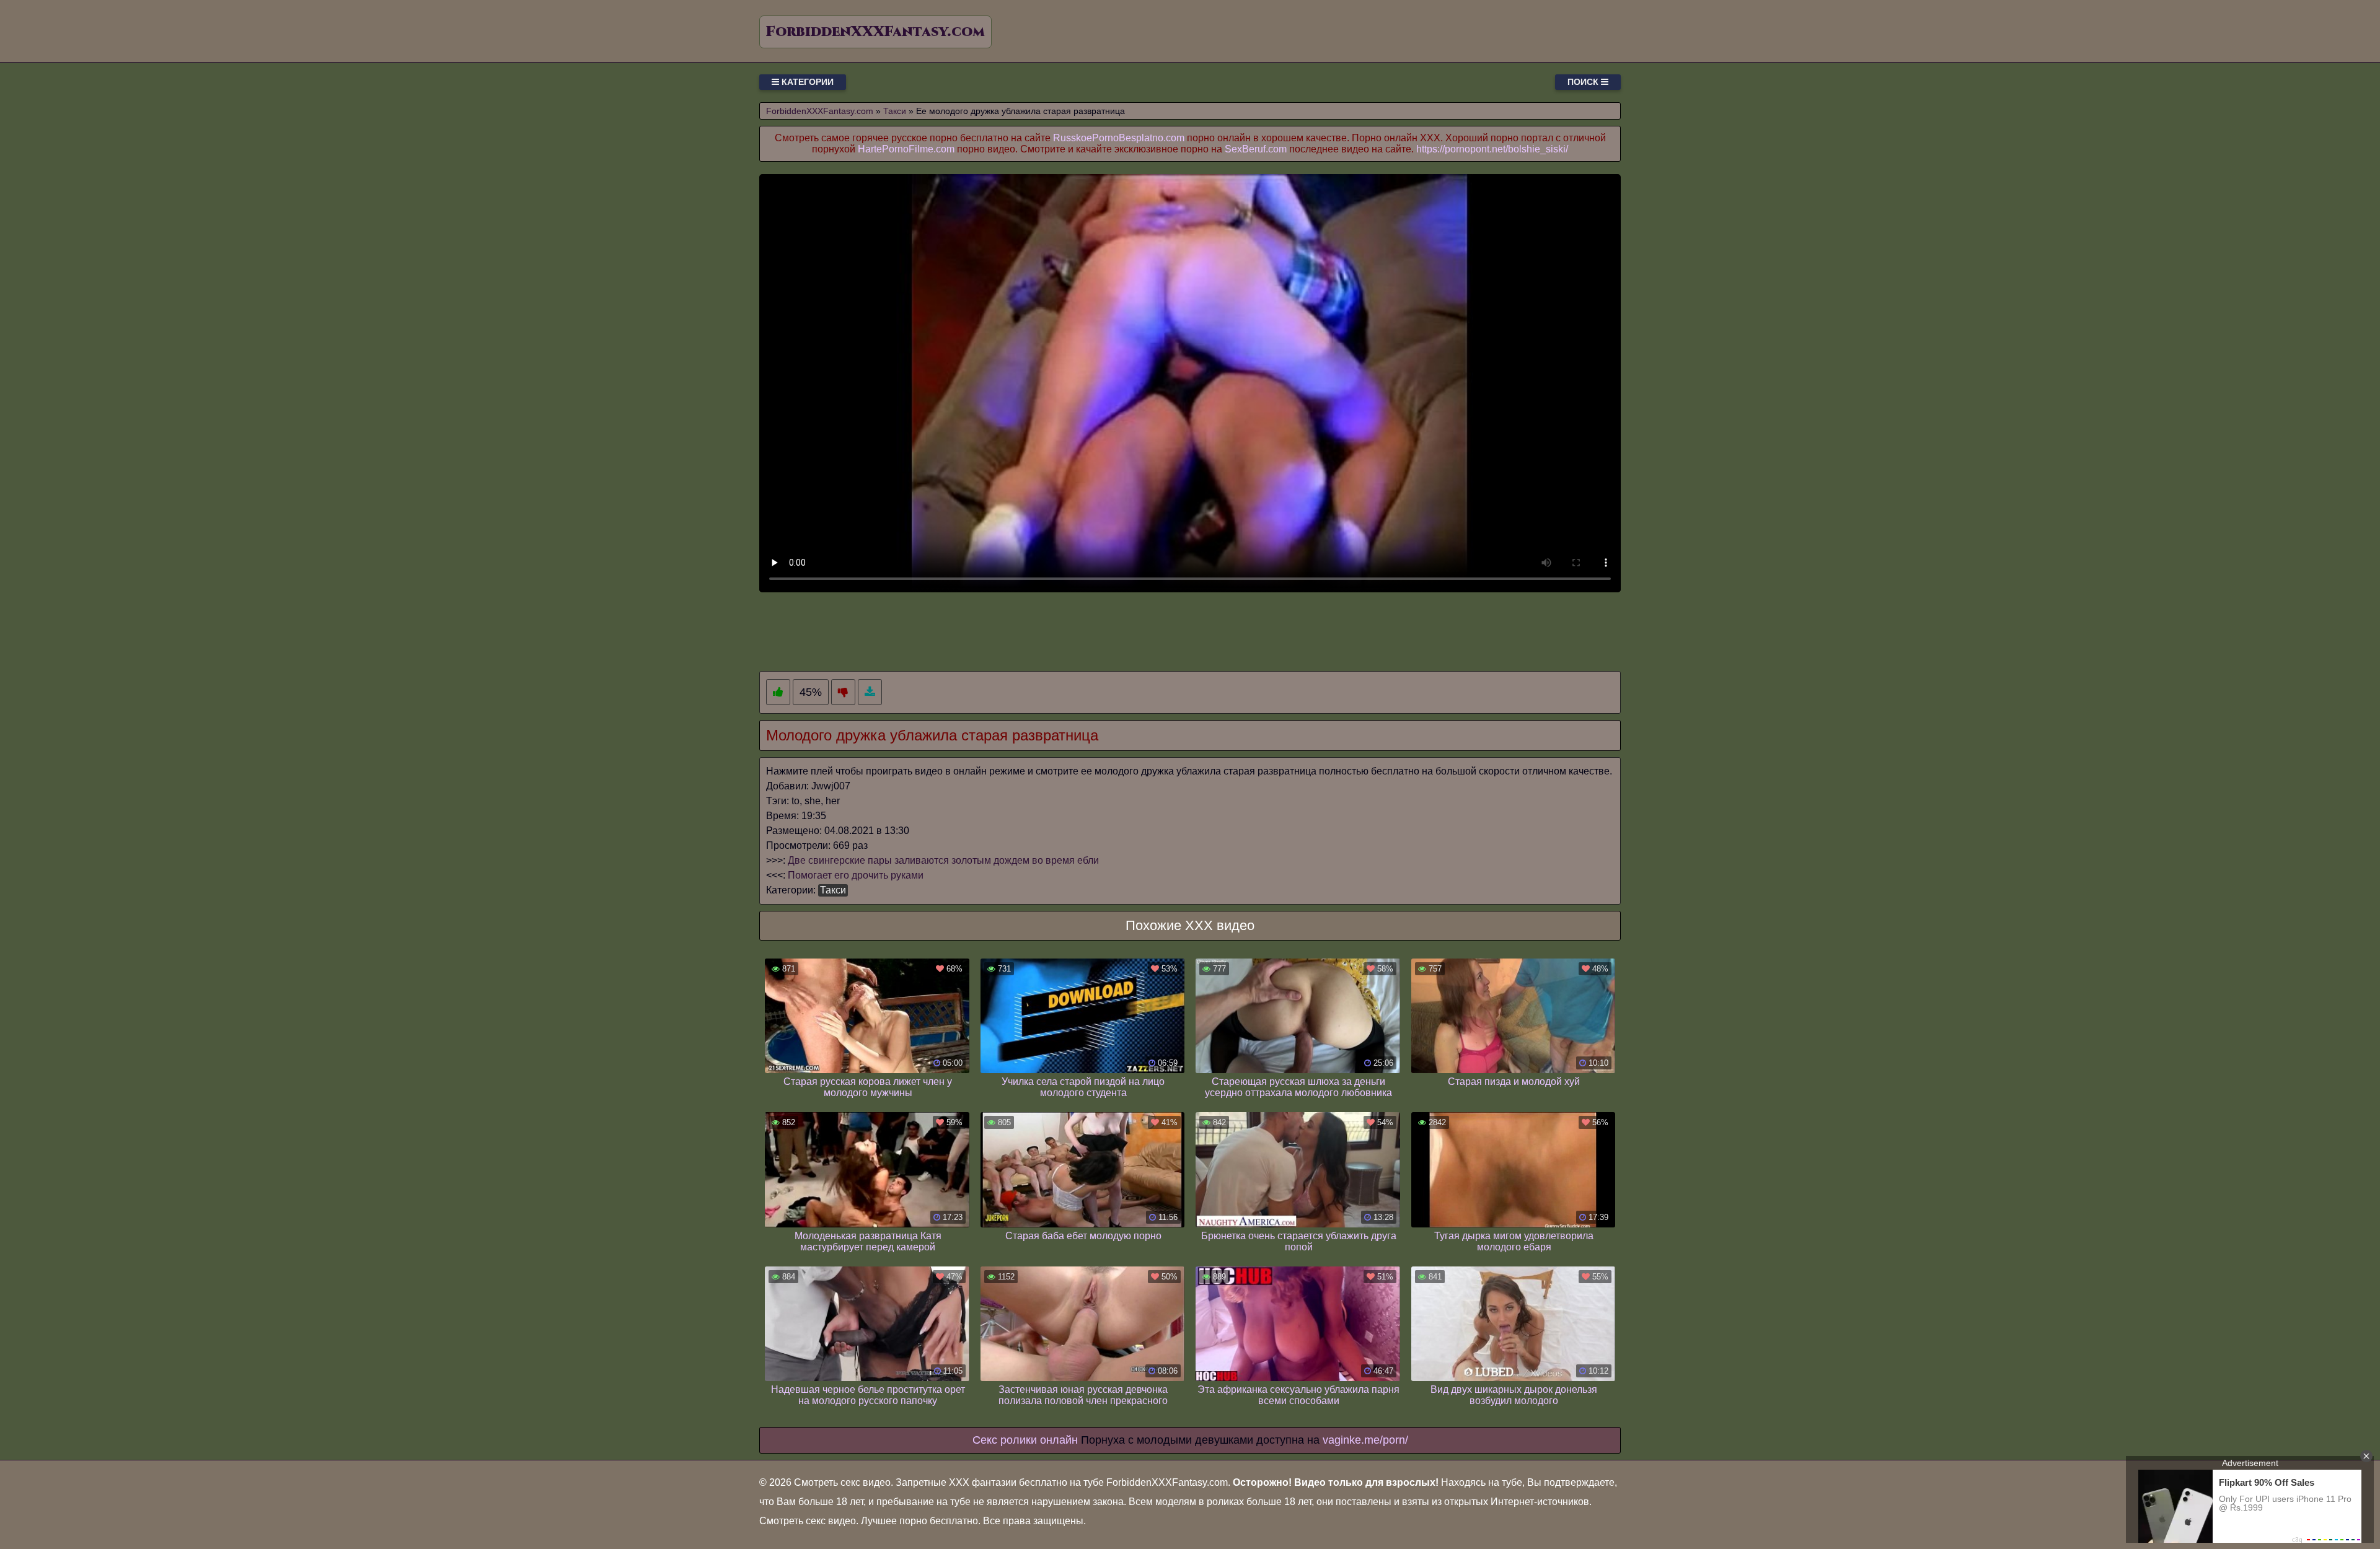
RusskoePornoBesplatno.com (1119, 138)
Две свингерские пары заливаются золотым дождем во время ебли (943, 860)
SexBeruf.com (1256, 149)
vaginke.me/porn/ (1365, 1440)
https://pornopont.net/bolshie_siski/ (1492, 149)
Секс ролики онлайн (1025, 1440)
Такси (833, 890)
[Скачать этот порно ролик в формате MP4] (870, 692)
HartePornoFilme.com (906, 149)
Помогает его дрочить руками (856, 875)
